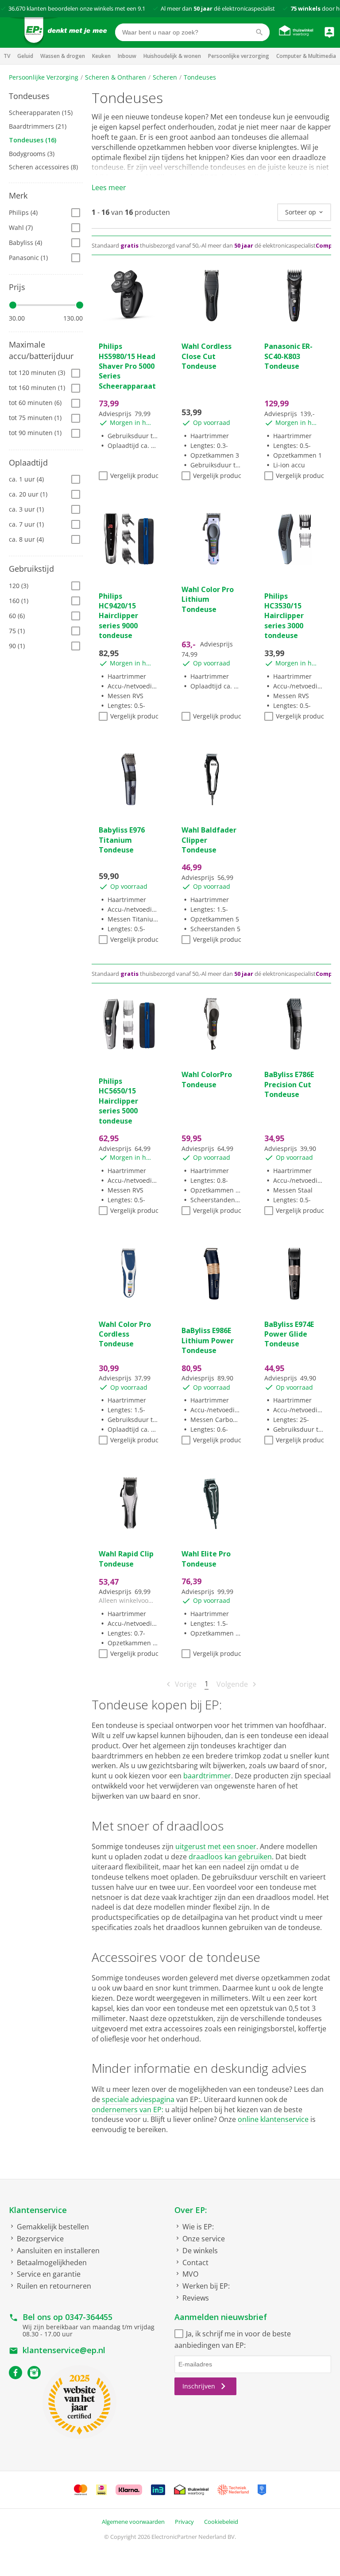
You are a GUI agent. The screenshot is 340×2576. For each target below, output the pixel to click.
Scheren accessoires (43, 167)
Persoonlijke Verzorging (44, 77)
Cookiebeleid (221, 2522)
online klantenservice (273, 2119)
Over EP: (191, 2210)
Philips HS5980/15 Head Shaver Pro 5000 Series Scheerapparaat (127, 366)
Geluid (25, 56)
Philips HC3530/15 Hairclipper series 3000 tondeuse (284, 616)
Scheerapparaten (41, 113)
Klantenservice (38, 2210)
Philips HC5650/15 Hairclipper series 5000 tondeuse (118, 1101)
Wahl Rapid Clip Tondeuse (126, 1559)
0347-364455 (89, 2317)
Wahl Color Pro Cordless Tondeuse (125, 1334)
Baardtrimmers (38, 126)
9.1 (141, 8)
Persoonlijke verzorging (239, 56)
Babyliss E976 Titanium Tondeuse (122, 840)
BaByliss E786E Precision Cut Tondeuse (289, 1084)
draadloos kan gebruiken (230, 1857)
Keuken (101, 56)
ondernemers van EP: (127, 2110)
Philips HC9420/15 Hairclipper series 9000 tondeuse (118, 616)
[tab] (46, 96)
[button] (46, 96)
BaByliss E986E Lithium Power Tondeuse (208, 1340)
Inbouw (127, 56)
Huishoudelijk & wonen (172, 56)
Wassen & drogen (63, 56)
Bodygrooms (32, 154)
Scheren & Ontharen (116, 77)
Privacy (184, 2522)
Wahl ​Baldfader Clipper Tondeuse (209, 840)
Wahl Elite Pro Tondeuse (206, 1559)
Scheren (165, 77)
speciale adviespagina (138, 2099)
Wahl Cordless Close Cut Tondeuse (207, 356)
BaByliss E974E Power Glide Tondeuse (289, 1334)
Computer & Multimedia (306, 56)
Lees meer (109, 187)
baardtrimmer (207, 1776)
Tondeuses (200, 77)
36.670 (17, 8)
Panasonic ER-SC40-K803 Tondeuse (288, 356)
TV (7, 56)
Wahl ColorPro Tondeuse (207, 1079)
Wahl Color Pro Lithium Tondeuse (208, 599)
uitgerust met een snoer (216, 1846)
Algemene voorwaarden (133, 2522)
